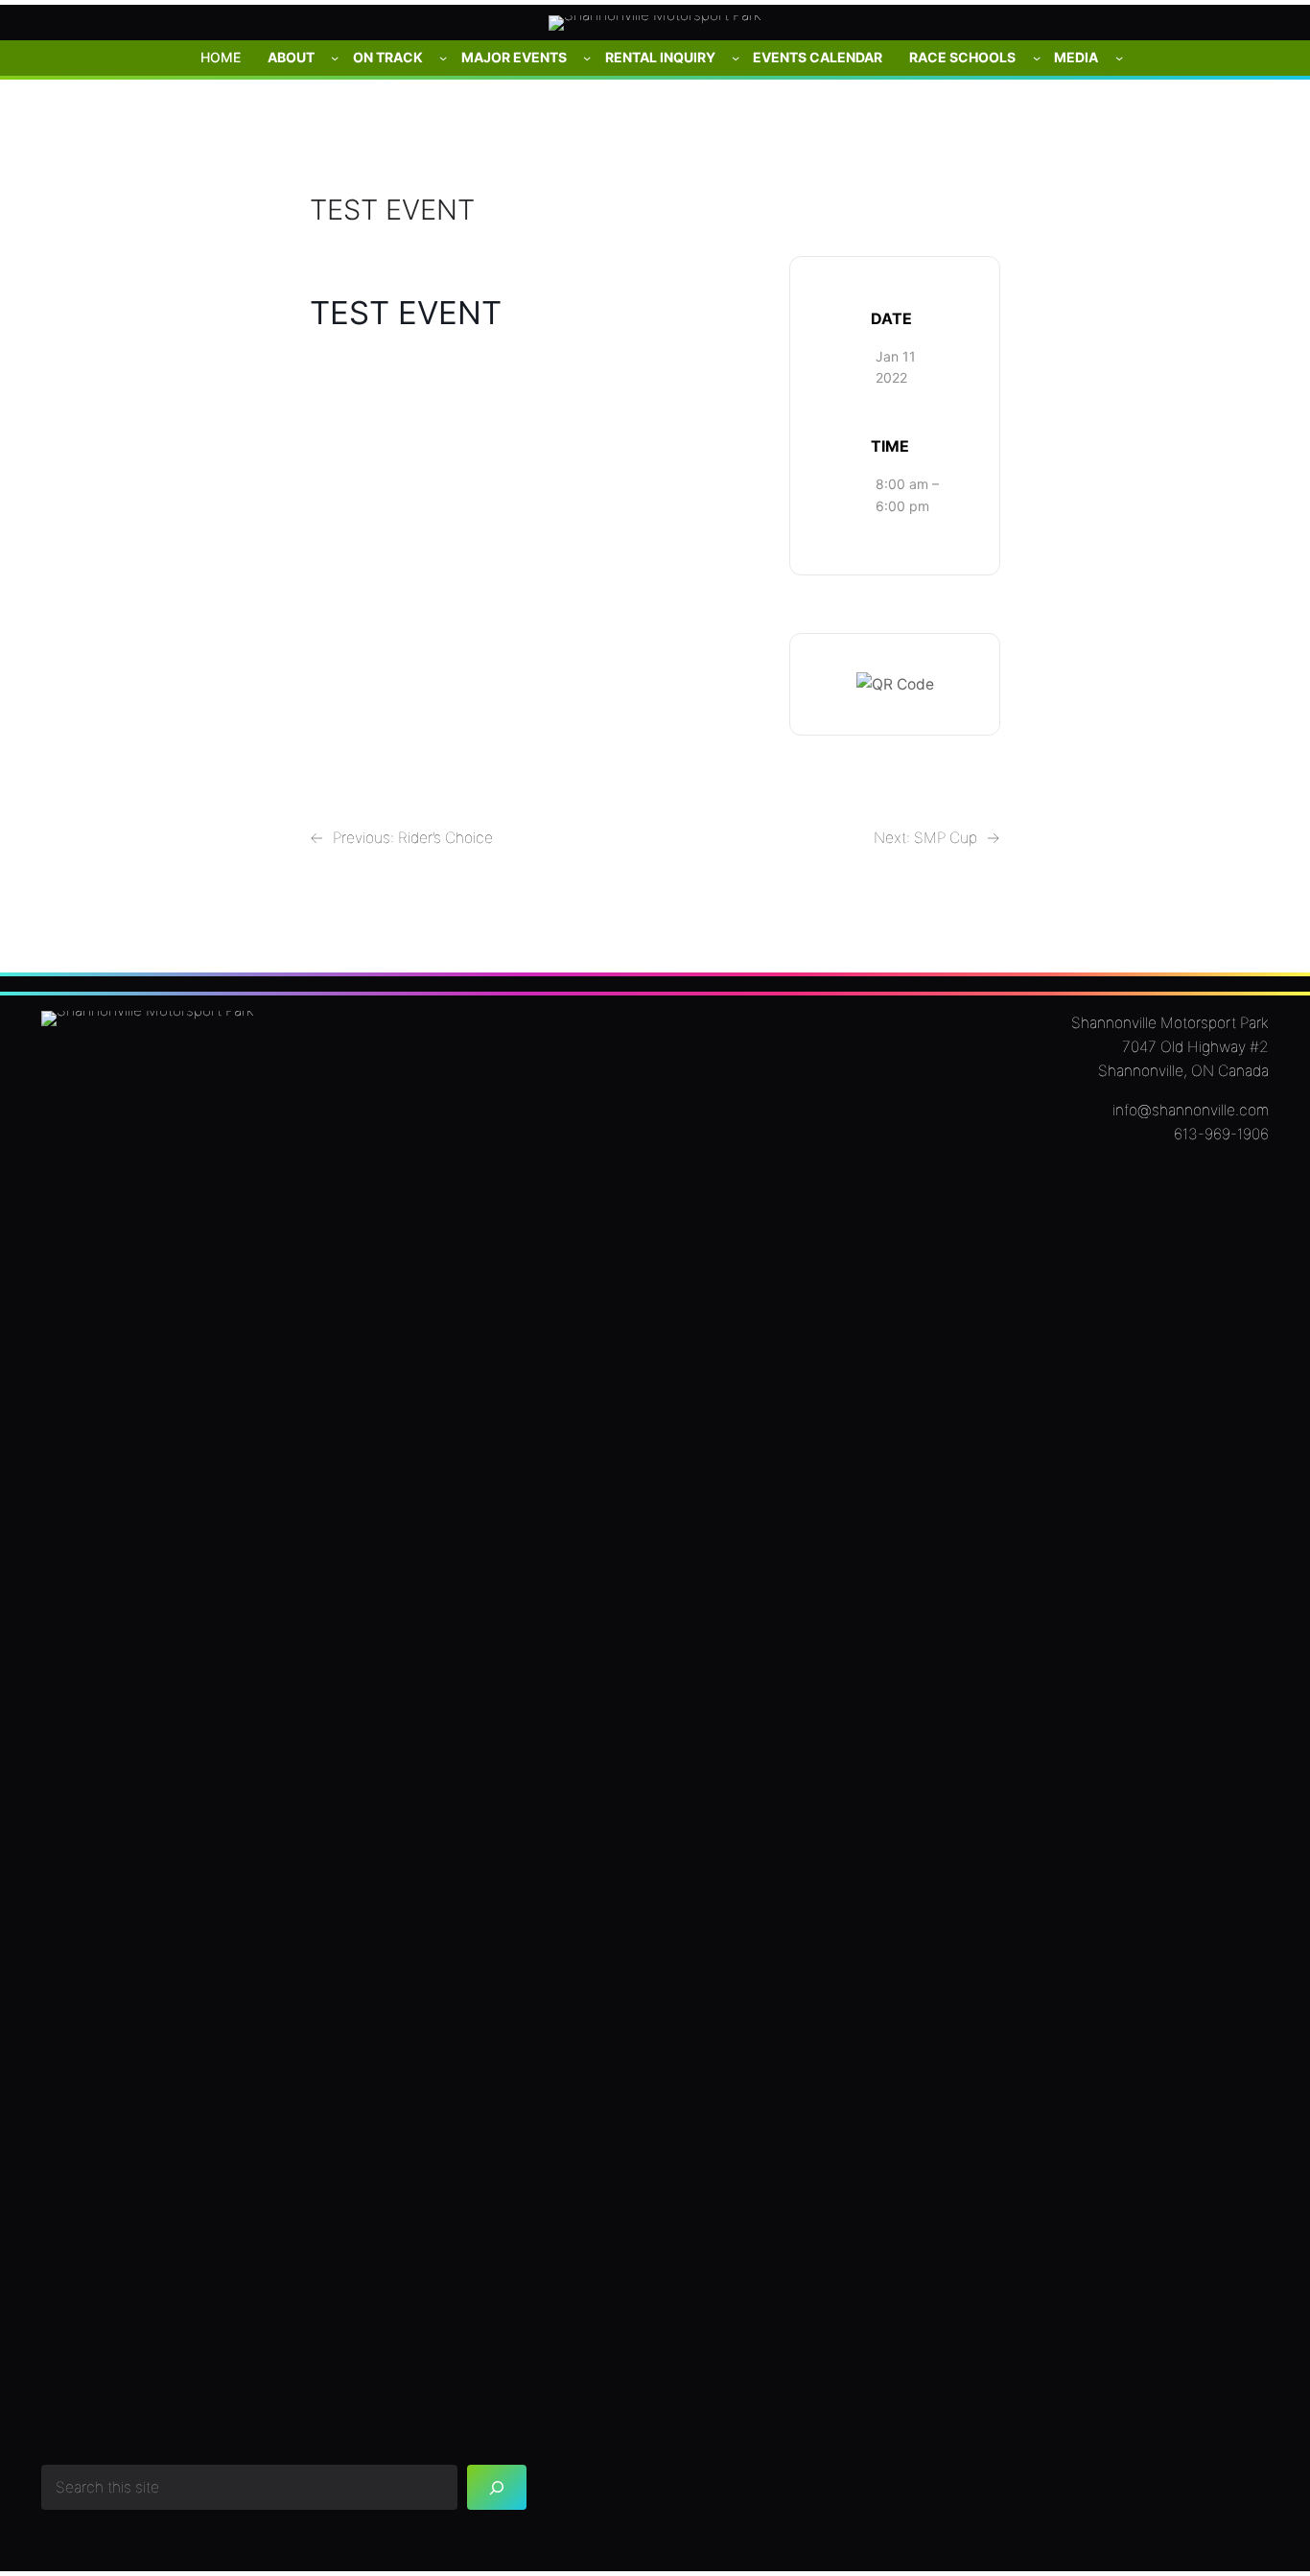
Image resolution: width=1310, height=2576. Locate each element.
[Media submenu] (1119, 58)
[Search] (497, 2487)
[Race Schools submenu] (1037, 58)
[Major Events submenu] (587, 58)
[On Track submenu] (443, 58)
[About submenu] (335, 58)
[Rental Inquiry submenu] (736, 58)
